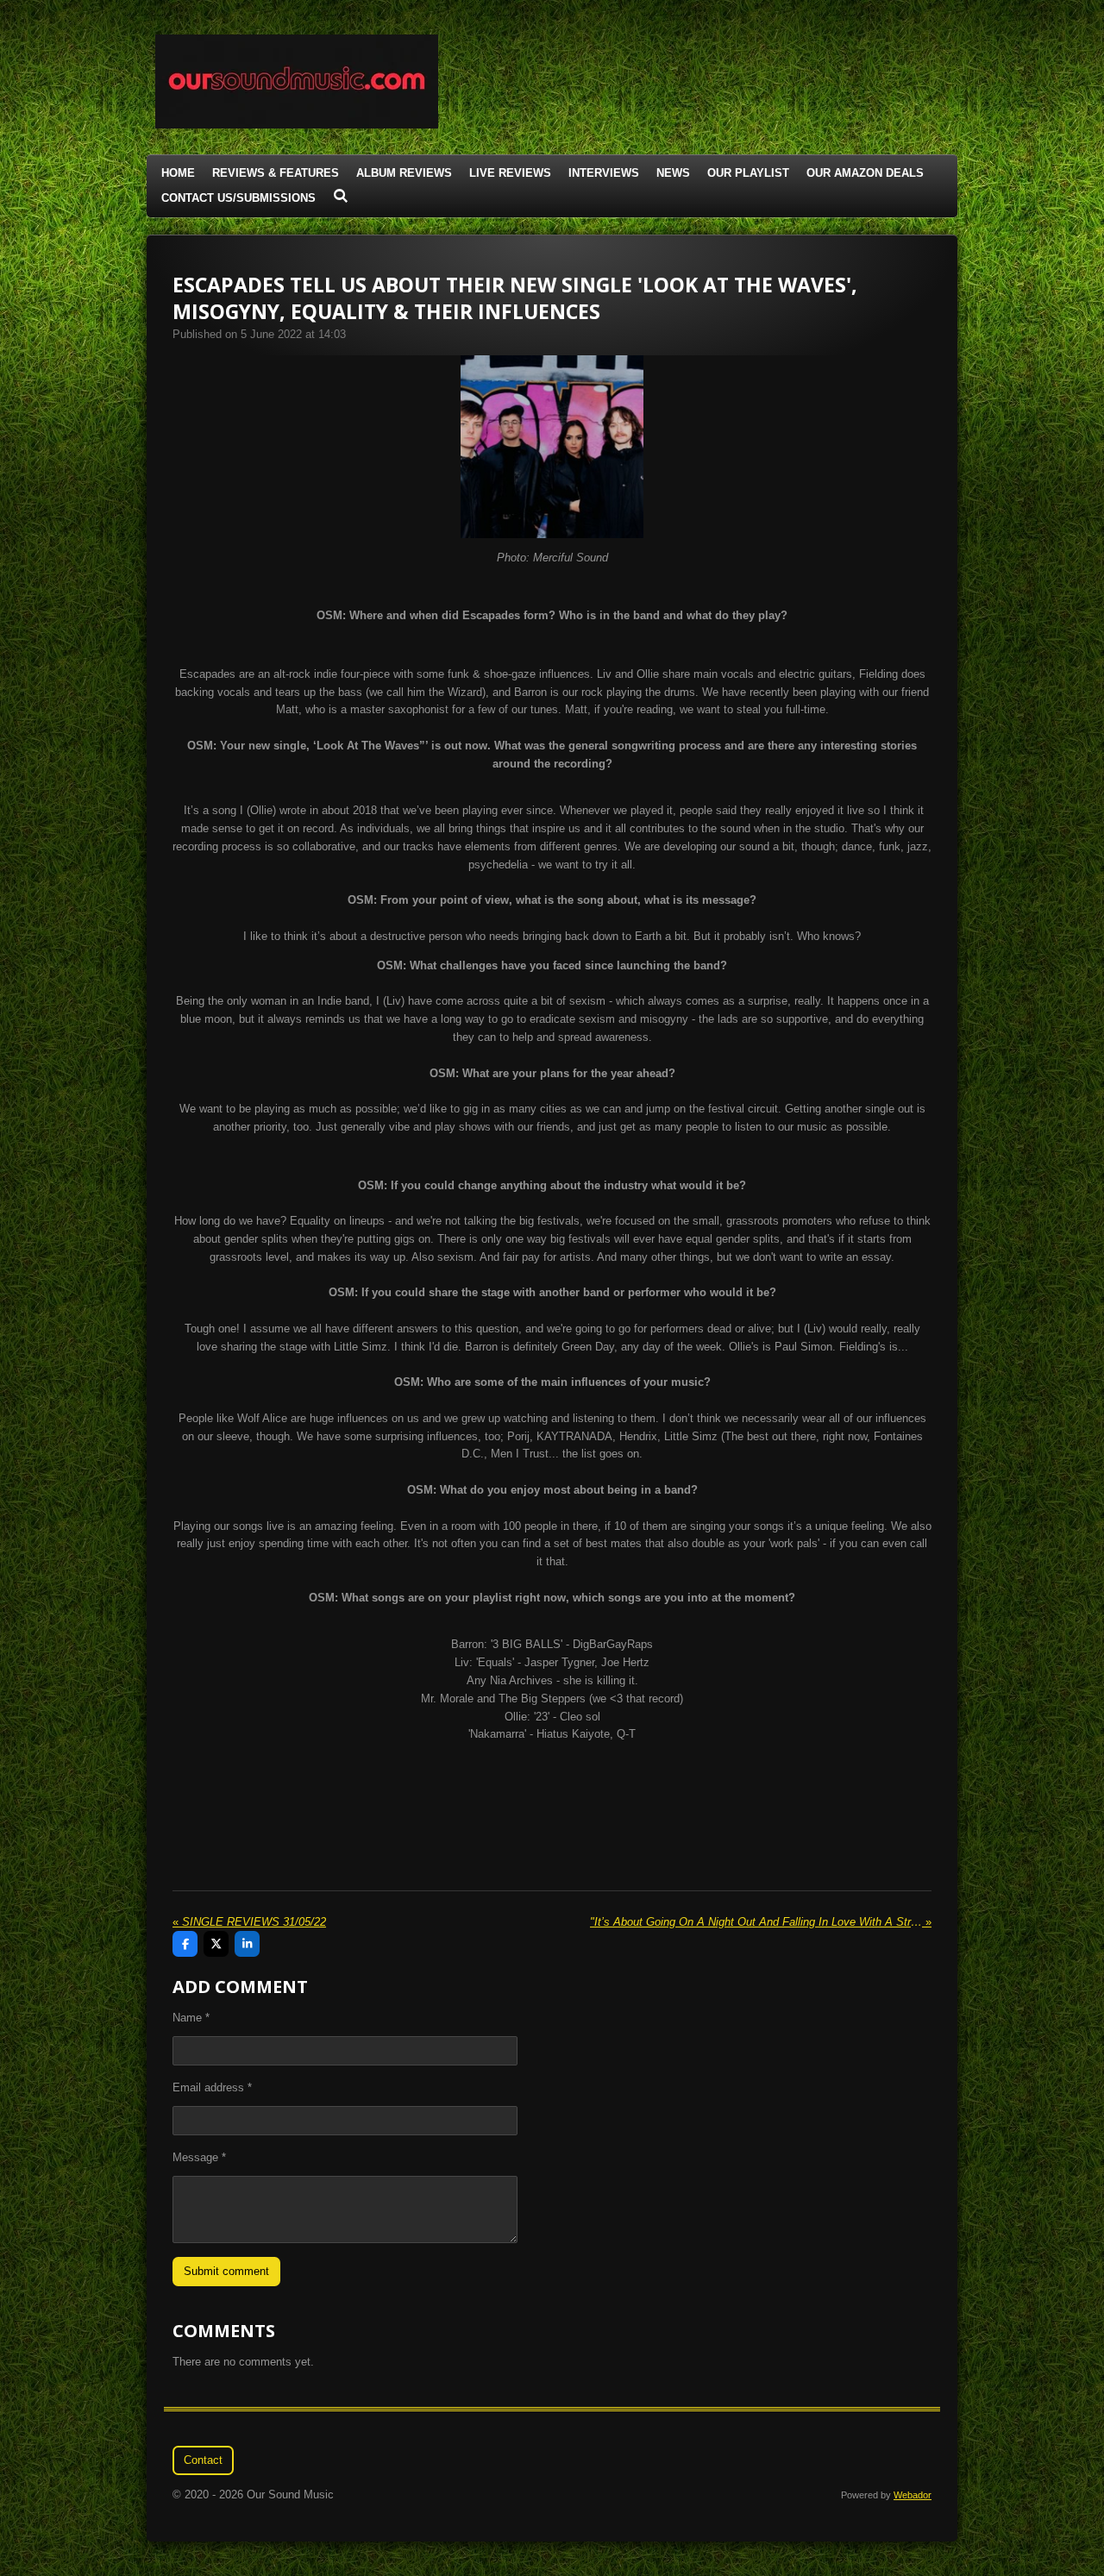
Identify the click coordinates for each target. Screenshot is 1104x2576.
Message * (199, 2157)
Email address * (212, 2087)
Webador (913, 2495)
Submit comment (226, 2271)
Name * (191, 2018)
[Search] (341, 196)
